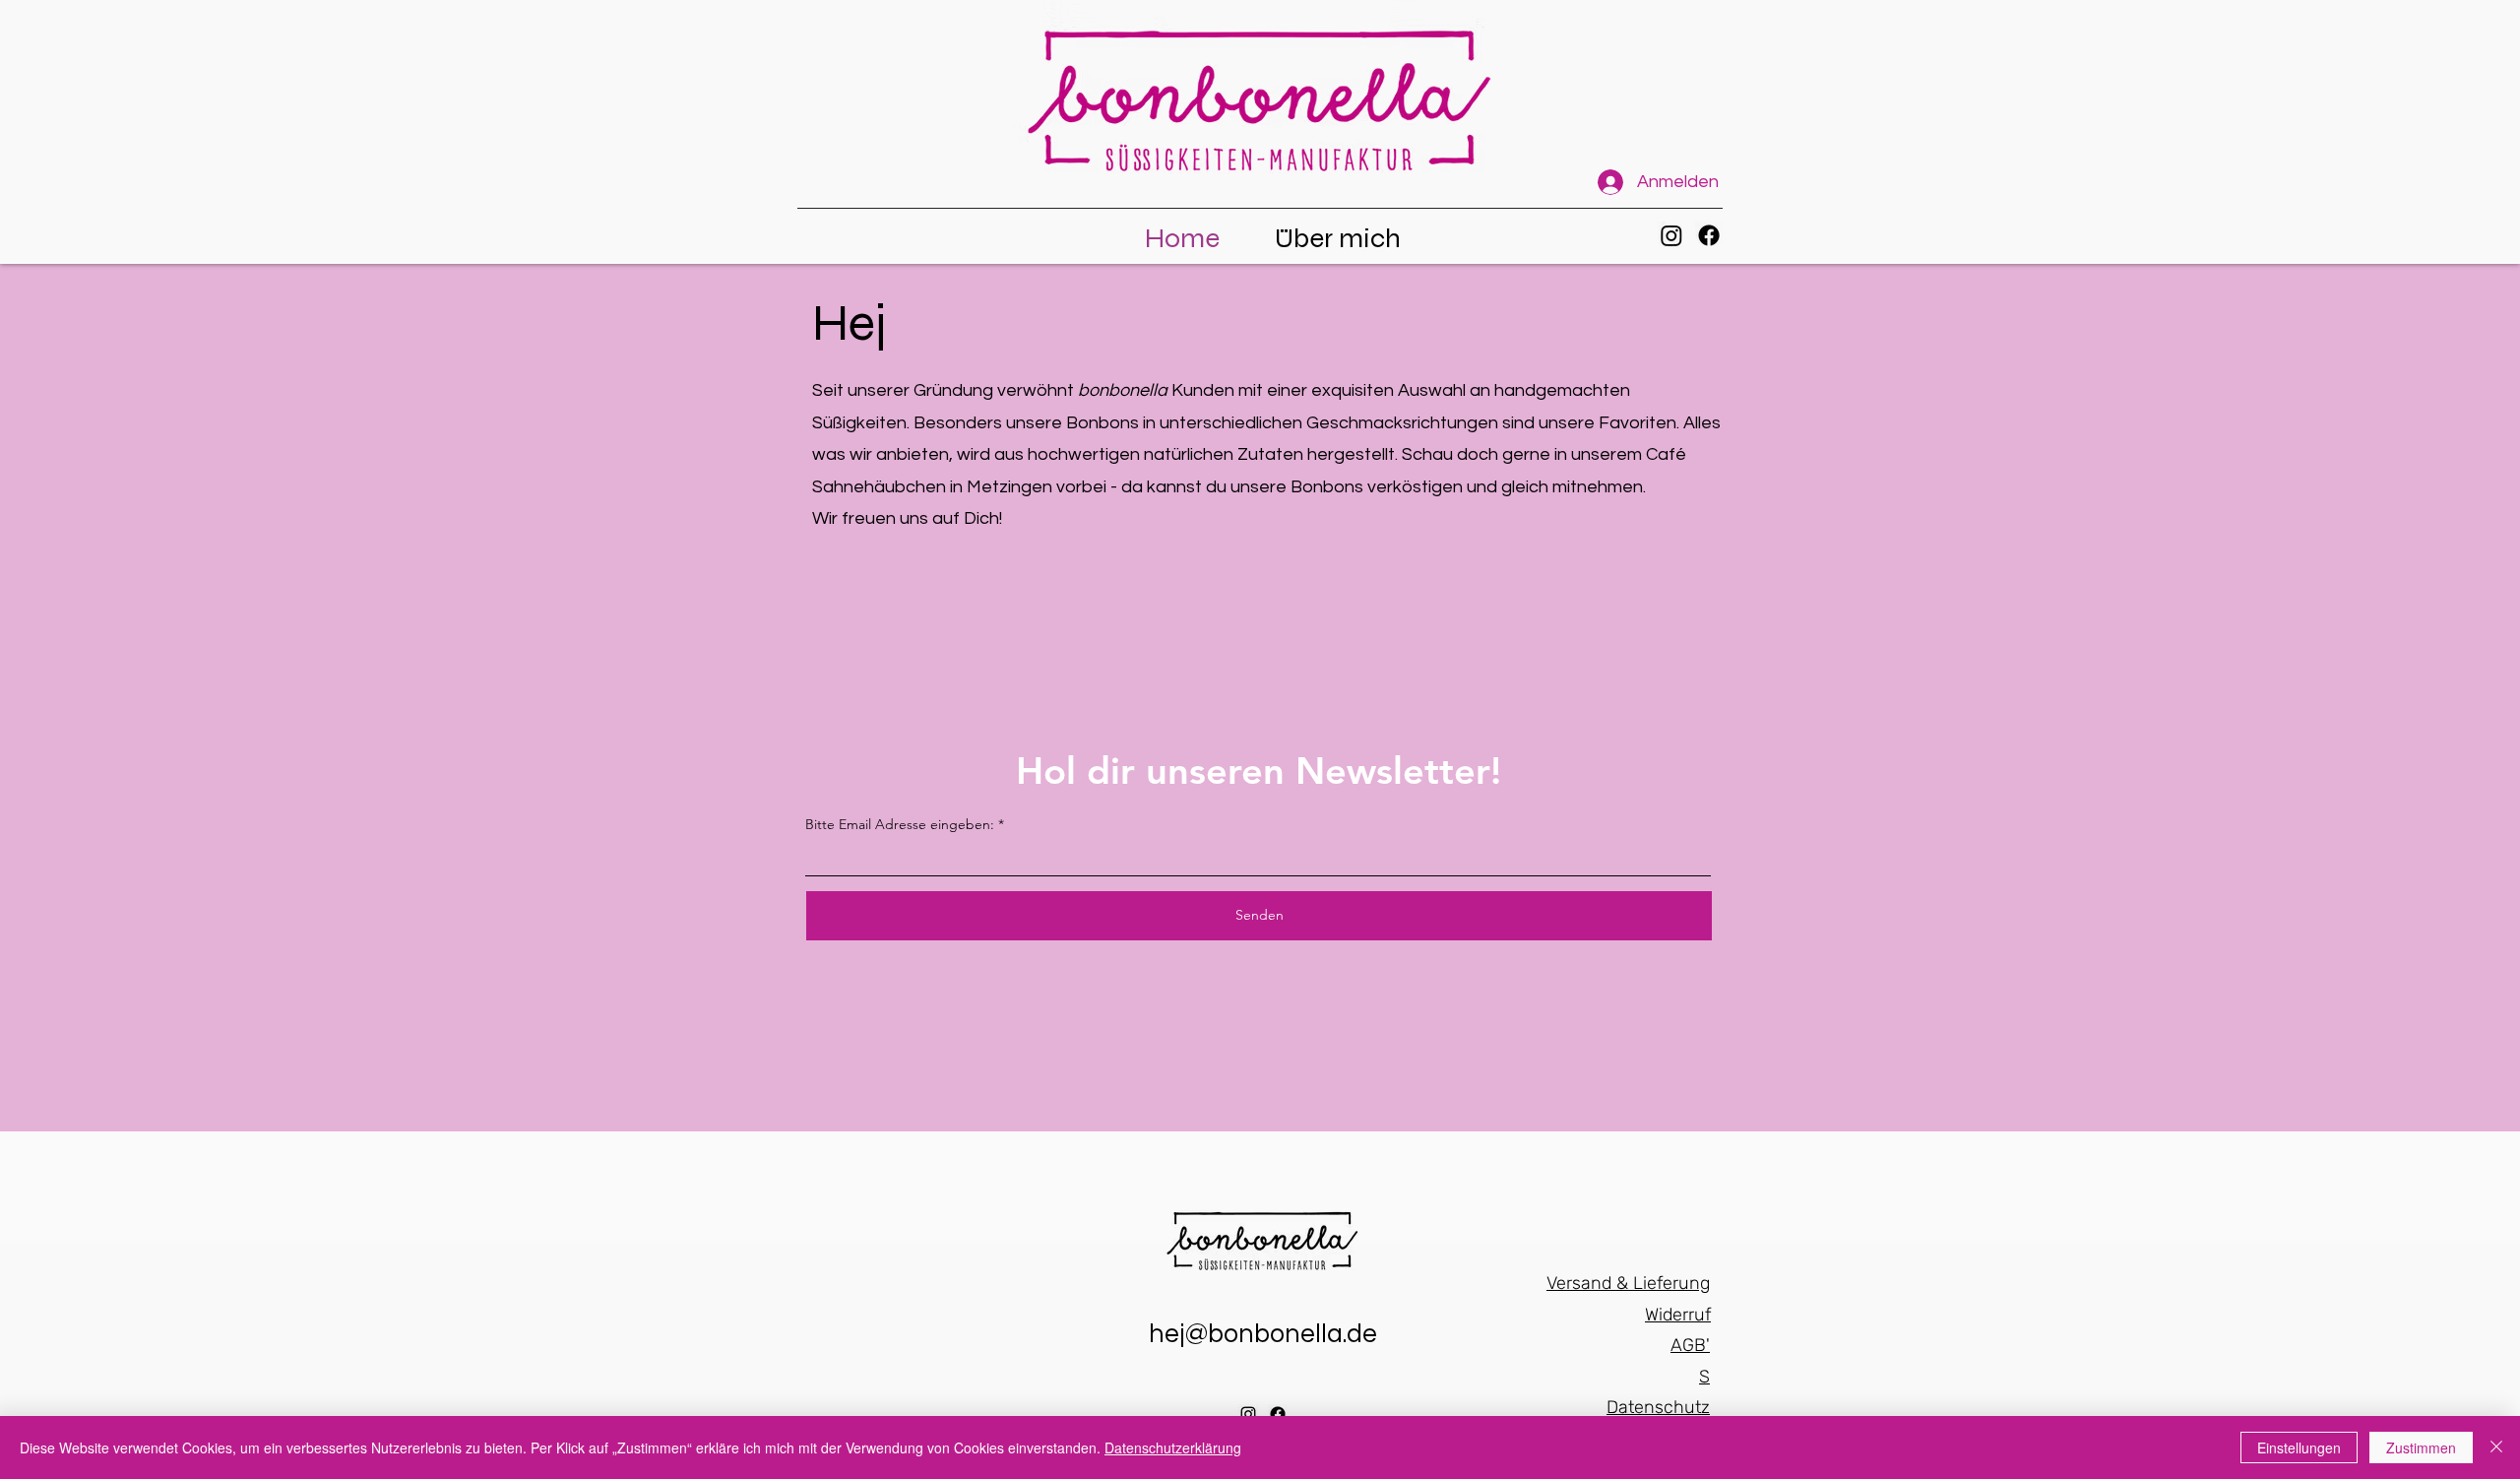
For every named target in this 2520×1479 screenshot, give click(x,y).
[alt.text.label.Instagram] (1671, 235)
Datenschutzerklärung (1173, 1447)
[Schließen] (2496, 1447)
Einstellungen (2299, 1447)
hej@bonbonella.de (1263, 1334)
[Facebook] (1709, 235)
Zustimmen (2421, 1447)
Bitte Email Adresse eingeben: (900, 824)
